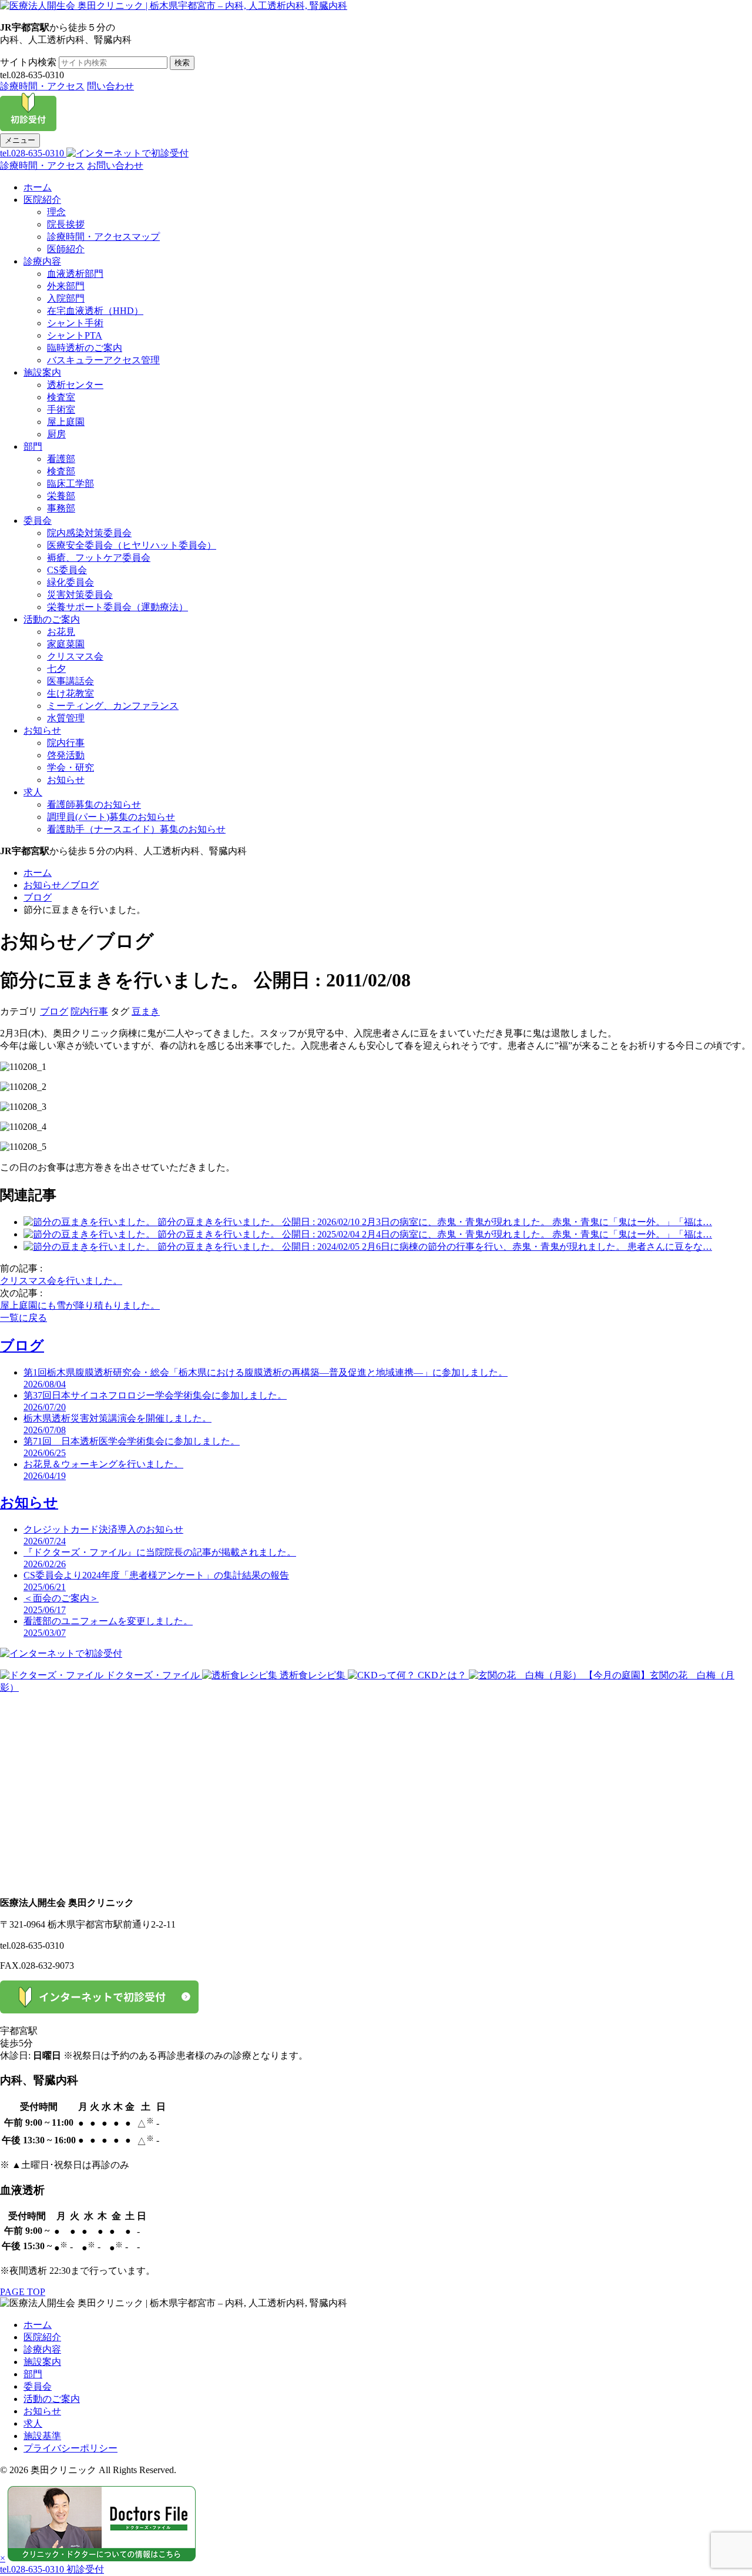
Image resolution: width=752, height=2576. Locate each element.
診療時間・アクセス (42, 86)
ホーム (38, 187)
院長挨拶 (66, 224)
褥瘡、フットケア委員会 (99, 558)
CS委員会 (67, 570)
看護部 (61, 459)
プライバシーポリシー (70, 2448)
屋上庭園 (66, 422)
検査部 (61, 471)
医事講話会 (70, 681)
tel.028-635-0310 (33, 153)
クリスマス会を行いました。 (61, 1281)
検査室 (61, 397)
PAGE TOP (23, 2292)
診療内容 (42, 261)
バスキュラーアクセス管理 (103, 360)
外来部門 (66, 286)
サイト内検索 (28, 62)
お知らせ (42, 730)
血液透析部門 (75, 274)
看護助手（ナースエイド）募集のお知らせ (136, 829)
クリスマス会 (75, 656)
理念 (56, 212)
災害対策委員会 (80, 595)
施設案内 (42, 372)
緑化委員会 (70, 582)
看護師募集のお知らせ (94, 804)
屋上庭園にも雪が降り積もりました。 (80, 1305)
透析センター (75, 385)
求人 (33, 792)
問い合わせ (110, 86)
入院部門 (66, 298)
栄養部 (61, 496)
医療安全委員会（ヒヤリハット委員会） (132, 545)
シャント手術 (75, 323)
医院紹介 (42, 200)
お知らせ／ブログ (61, 885)
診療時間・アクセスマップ (103, 237)
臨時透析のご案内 (85, 348)
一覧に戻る (23, 1318)
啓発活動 (66, 755)
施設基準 (42, 2436)
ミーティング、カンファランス (113, 706)
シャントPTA (75, 335)
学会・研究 (70, 767)
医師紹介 (66, 249)
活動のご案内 (52, 619)
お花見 (61, 632)
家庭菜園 (66, 644)
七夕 (56, 669)
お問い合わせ (115, 165)
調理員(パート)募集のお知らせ (111, 817)
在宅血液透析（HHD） (95, 311)
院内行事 (66, 743)
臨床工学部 (70, 484)
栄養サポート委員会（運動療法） (117, 607)
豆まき (146, 1011)
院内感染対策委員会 (89, 533)
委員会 (38, 521)
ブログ (38, 897)
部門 (33, 446)
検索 (182, 63)
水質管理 (66, 718)
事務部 (61, 508)
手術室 (61, 409)
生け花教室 (70, 693)
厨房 (56, 434)
